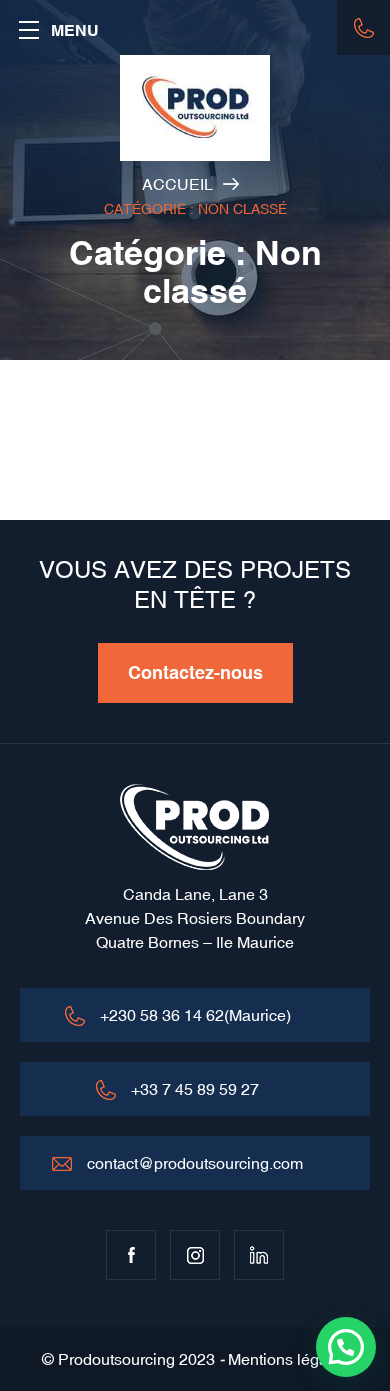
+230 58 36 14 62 (363, 27)
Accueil (177, 184)
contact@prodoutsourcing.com (195, 1163)
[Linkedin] (259, 1255)
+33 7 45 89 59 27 (195, 1089)
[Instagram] (195, 1255)
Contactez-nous (195, 672)
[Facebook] (131, 1255)
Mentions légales (288, 1359)
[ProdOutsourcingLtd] (195, 108)
